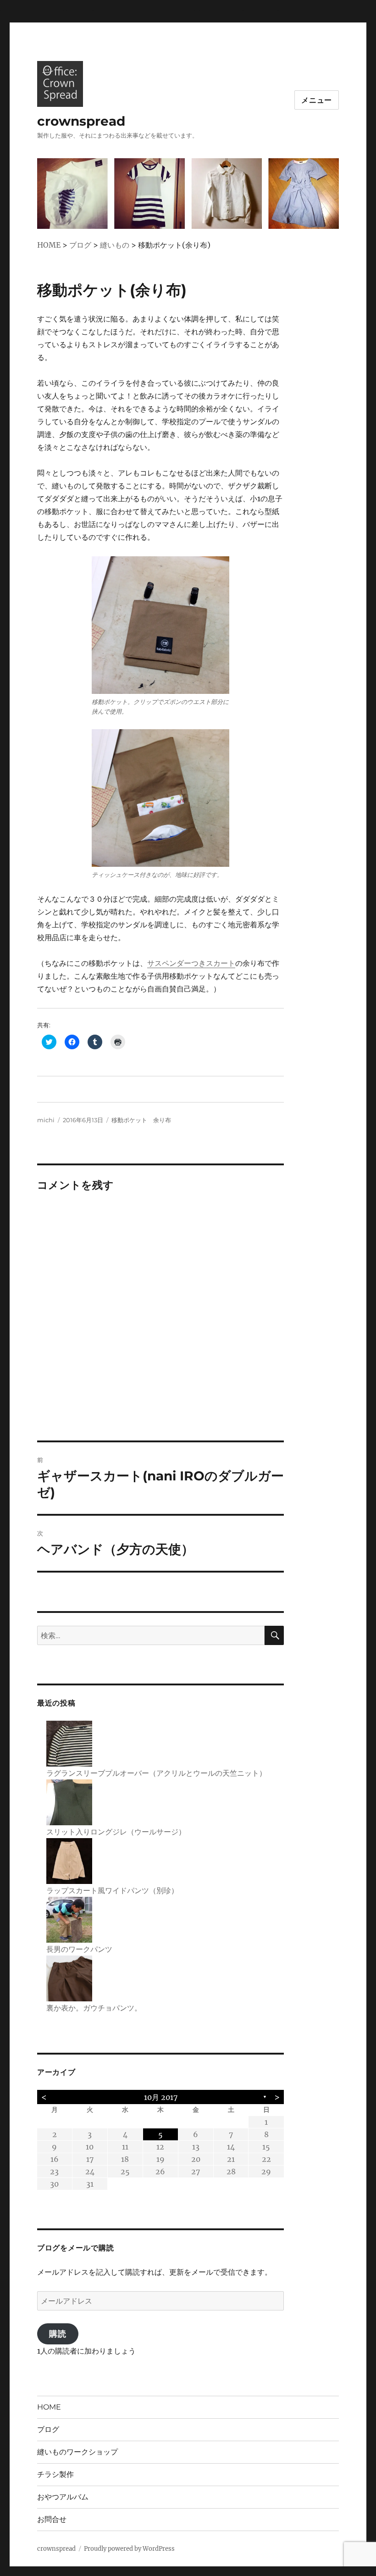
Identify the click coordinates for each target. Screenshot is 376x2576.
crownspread (81, 121)
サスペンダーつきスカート (191, 963)
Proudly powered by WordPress (129, 2549)
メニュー (317, 100)
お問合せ (52, 2519)
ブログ (48, 2429)
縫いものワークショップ (77, 2452)
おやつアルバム (63, 2497)
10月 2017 (161, 2097)
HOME (49, 2407)
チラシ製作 (55, 2474)
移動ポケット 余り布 (141, 1120)
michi (46, 1120)
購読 (58, 2334)
